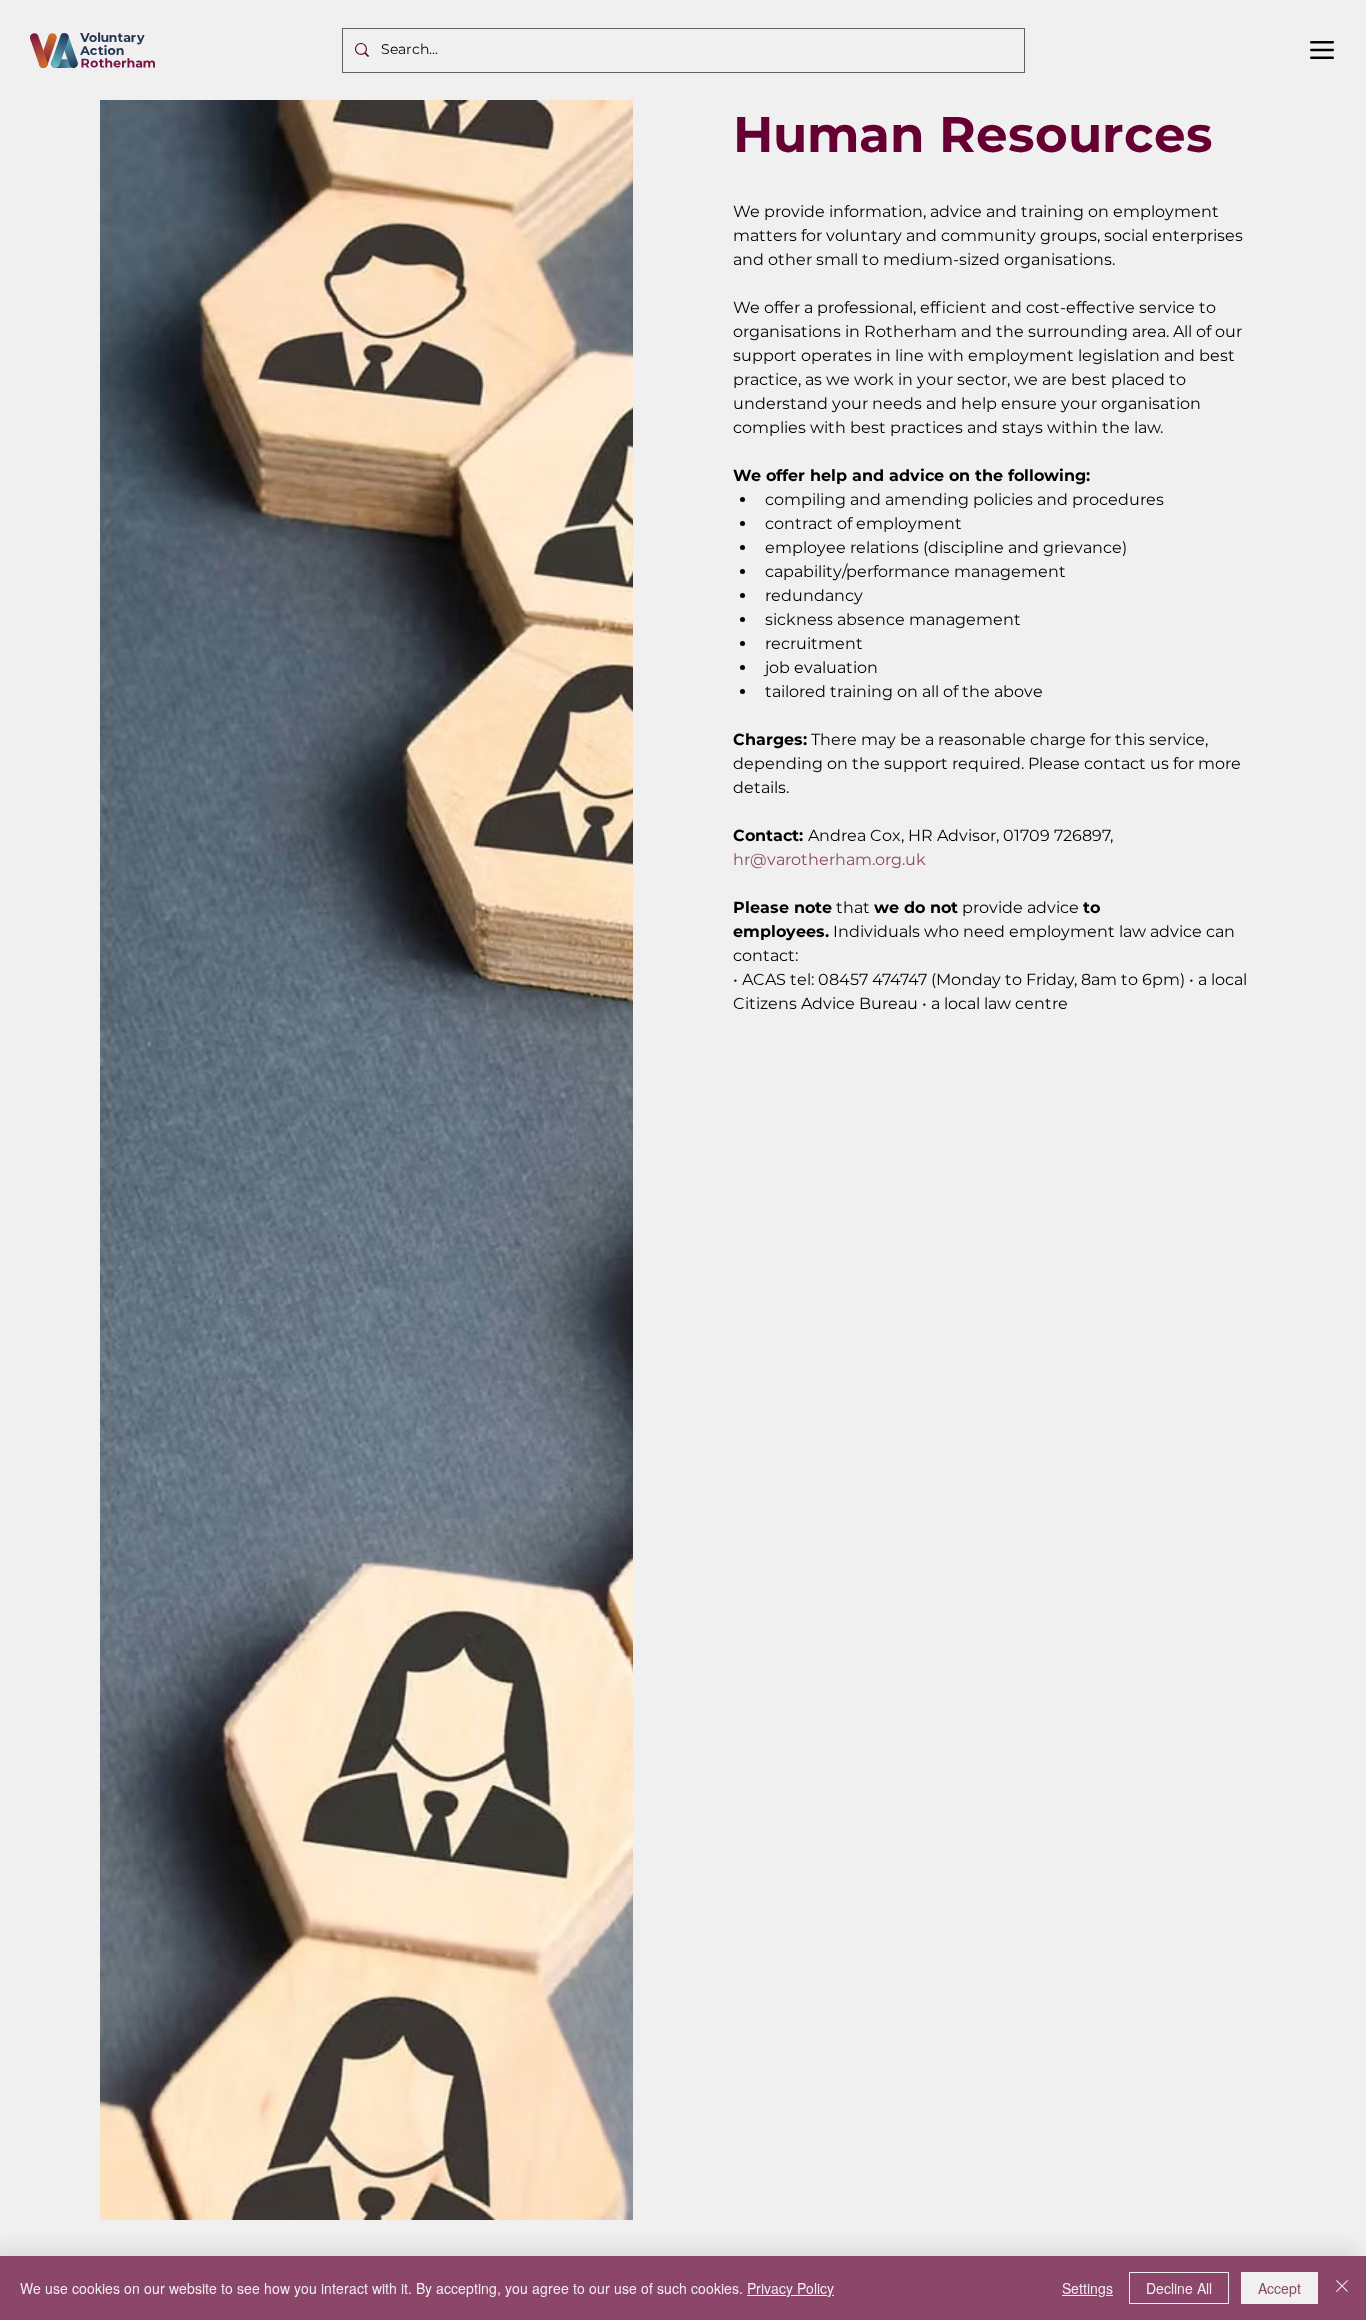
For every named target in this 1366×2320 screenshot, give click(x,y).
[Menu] (1323, 50)
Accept (1279, 2288)
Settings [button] (1087, 2288)
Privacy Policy (790, 2288)
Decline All (1179, 2288)
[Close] (1342, 2288)
